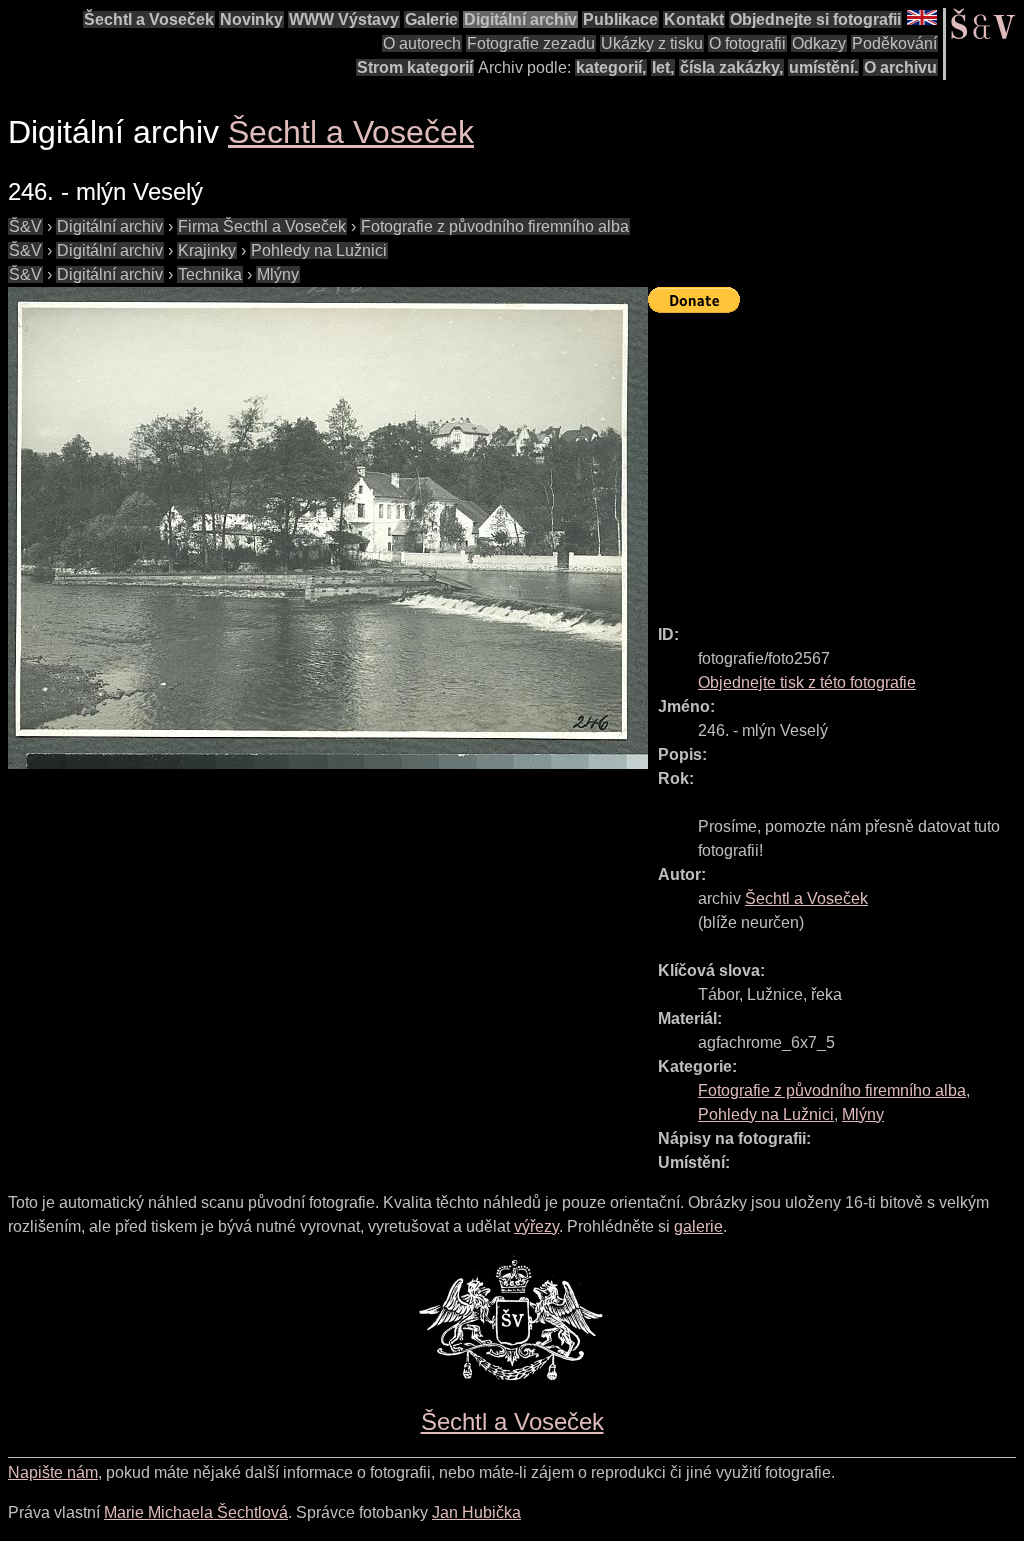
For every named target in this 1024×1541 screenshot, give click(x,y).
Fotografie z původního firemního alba (495, 226)
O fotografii (747, 43)
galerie (698, 1226)
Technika (210, 274)
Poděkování (894, 43)
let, (663, 67)
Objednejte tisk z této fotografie (807, 682)
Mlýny (278, 274)
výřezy (536, 1226)
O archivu (900, 67)
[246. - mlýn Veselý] (328, 528)
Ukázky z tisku (652, 43)
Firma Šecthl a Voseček (262, 226)
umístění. (823, 67)
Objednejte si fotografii (815, 19)
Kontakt (694, 19)
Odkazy (819, 43)
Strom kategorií (415, 67)
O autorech (422, 43)
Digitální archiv (520, 19)
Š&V (25, 226)
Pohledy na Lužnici (319, 250)
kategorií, (611, 67)
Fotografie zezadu (531, 43)
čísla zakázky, (731, 67)
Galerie (431, 19)
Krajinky (207, 250)
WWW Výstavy (344, 19)
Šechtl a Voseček (149, 19)
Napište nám (53, 1472)
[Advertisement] (836, 460)
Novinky (251, 19)
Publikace (620, 19)
